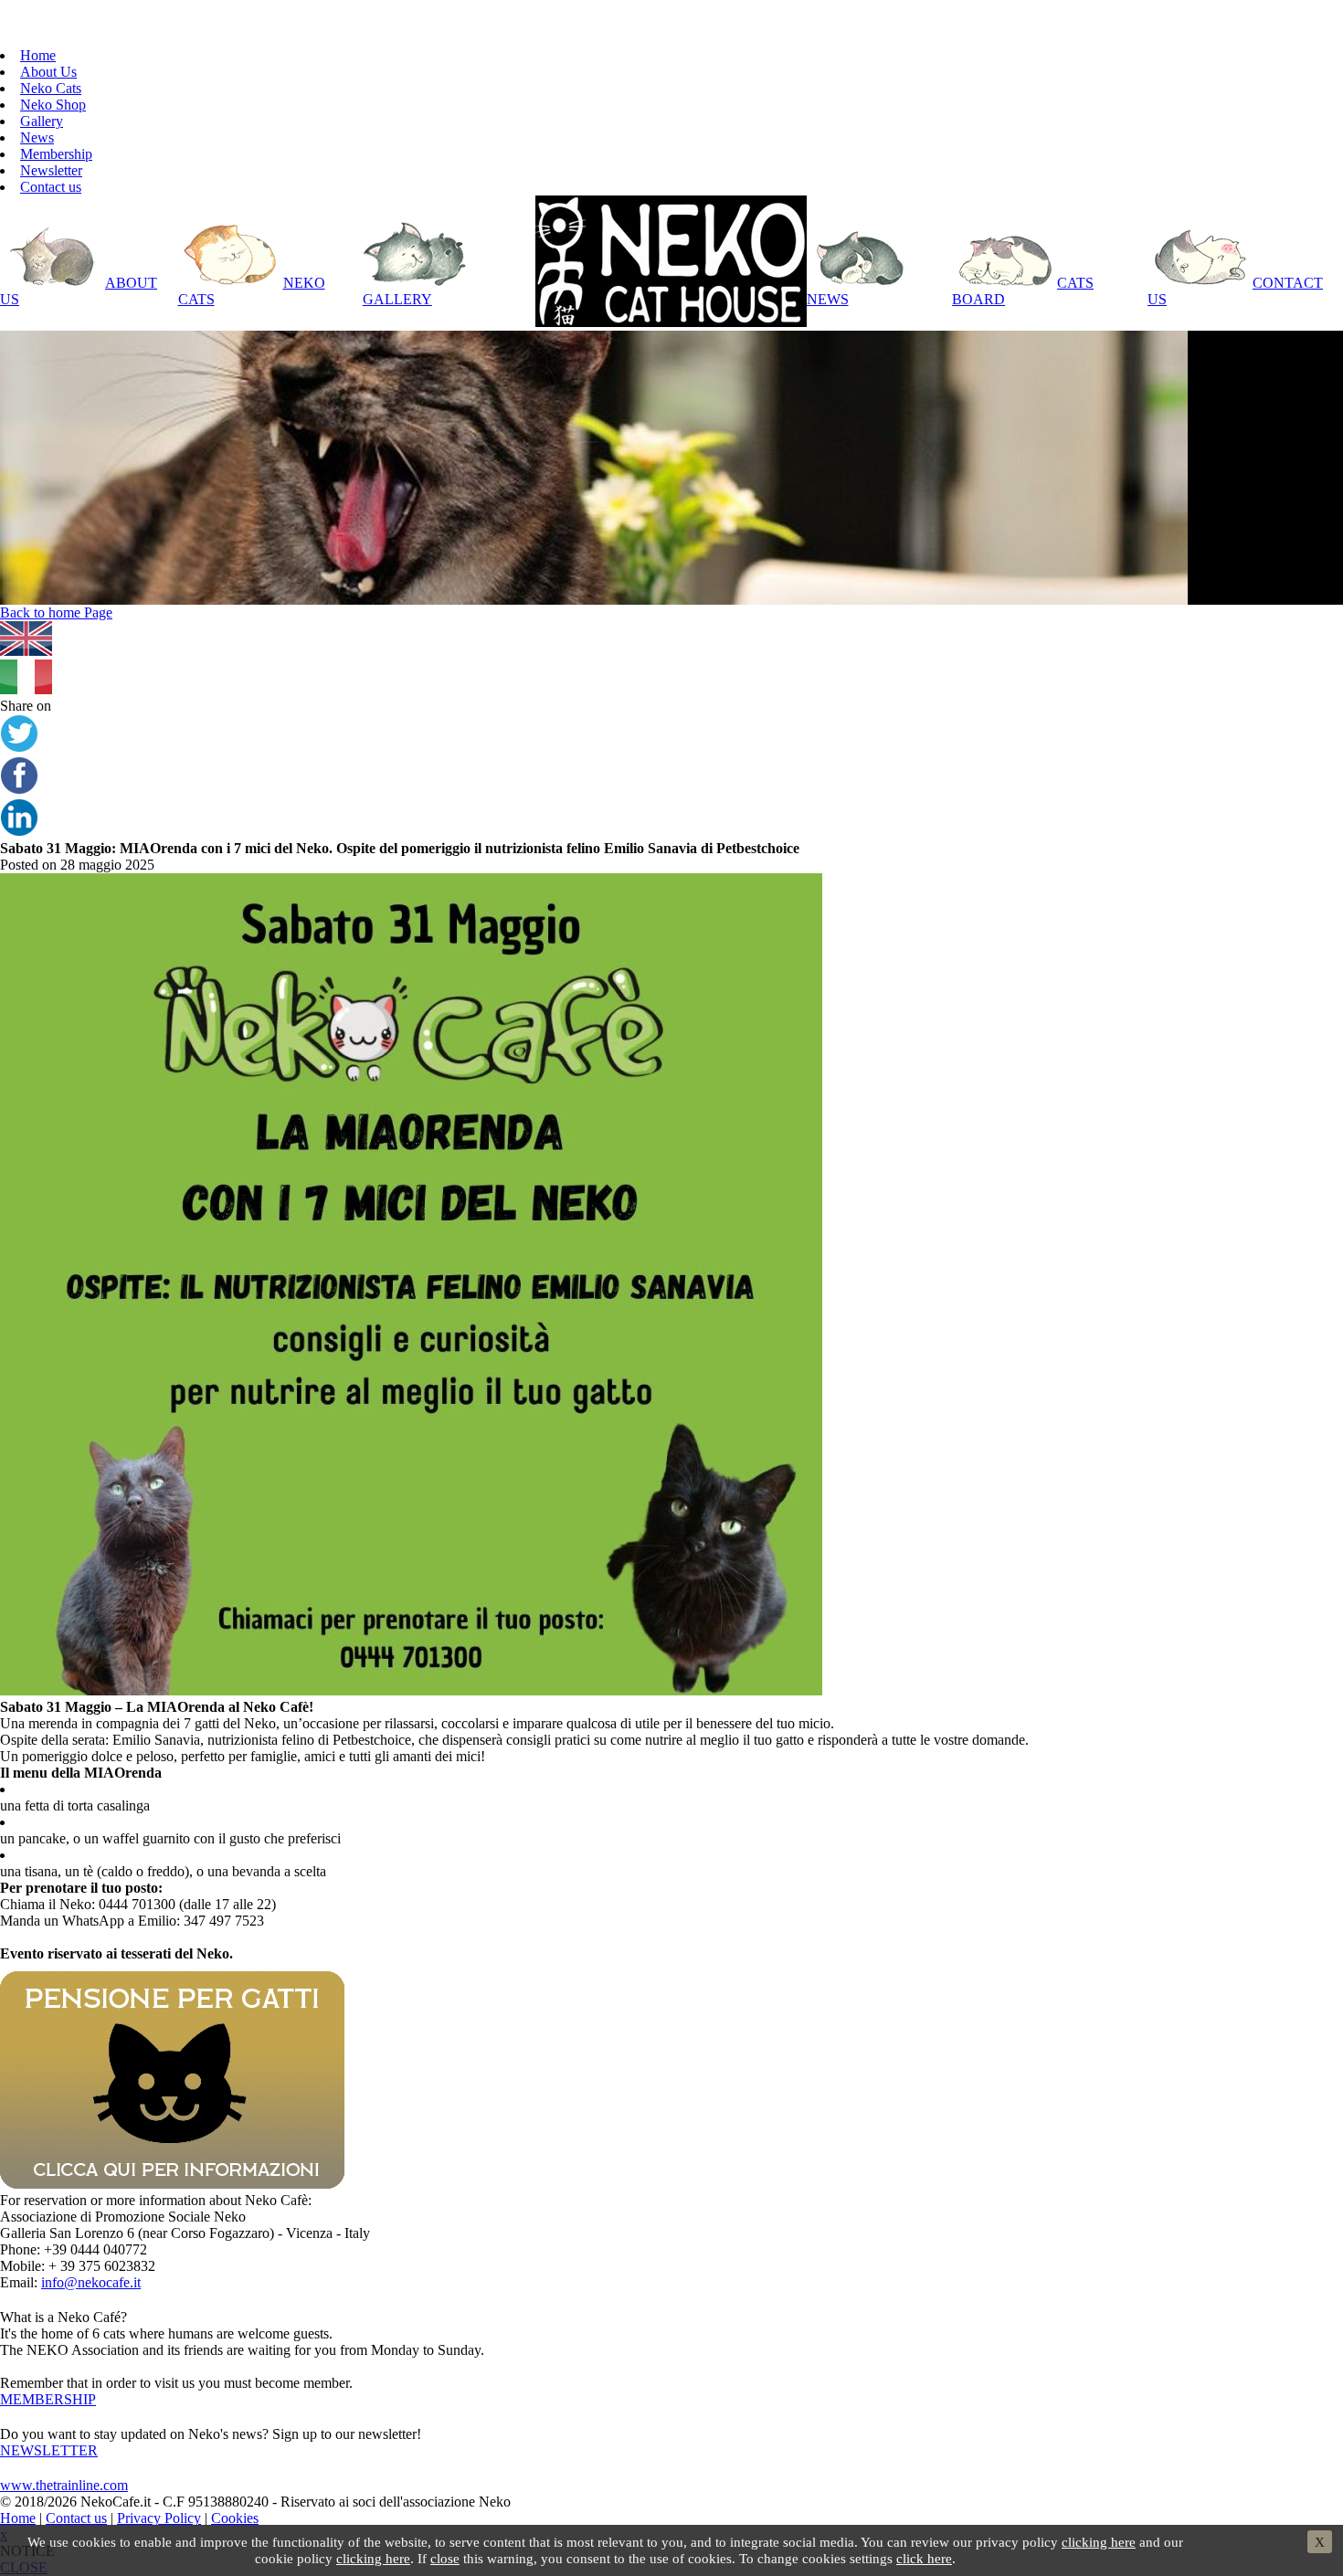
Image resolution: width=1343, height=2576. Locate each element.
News (37, 137)
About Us (48, 72)
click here (924, 2558)
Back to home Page (56, 612)
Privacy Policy (159, 2518)
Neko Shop (53, 105)
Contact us (51, 187)
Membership (56, 154)
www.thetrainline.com (64, 2485)
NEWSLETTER (49, 2450)
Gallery (42, 121)
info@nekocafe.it (91, 2282)
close (445, 2558)
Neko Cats (51, 88)
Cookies (235, 2518)
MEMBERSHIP (48, 2399)
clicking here (1099, 2542)
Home (38, 55)
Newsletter (51, 170)
